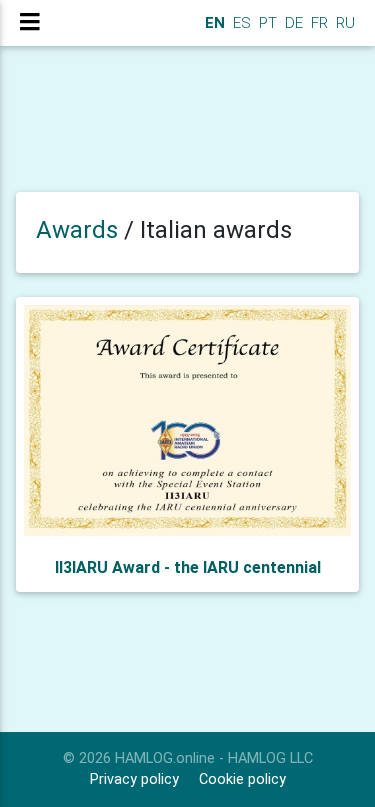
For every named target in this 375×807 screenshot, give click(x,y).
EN (213, 23)
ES (240, 23)
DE (292, 23)
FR (317, 23)
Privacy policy (134, 779)
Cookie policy (242, 779)
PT (266, 23)
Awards (77, 230)
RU (345, 23)
